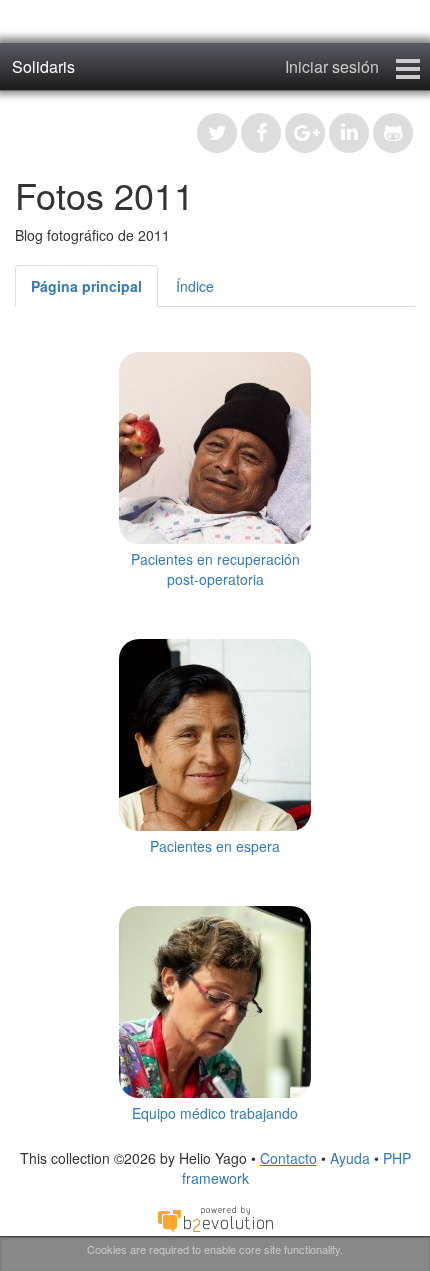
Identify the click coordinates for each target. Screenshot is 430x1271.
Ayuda (350, 1158)
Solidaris (43, 66)
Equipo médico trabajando (215, 1113)
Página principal (86, 286)
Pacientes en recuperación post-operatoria (215, 569)
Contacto (288, 1158)
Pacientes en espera (215, 846)
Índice (195, 286)
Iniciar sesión (332, 66)
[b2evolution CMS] (215, 1217)
